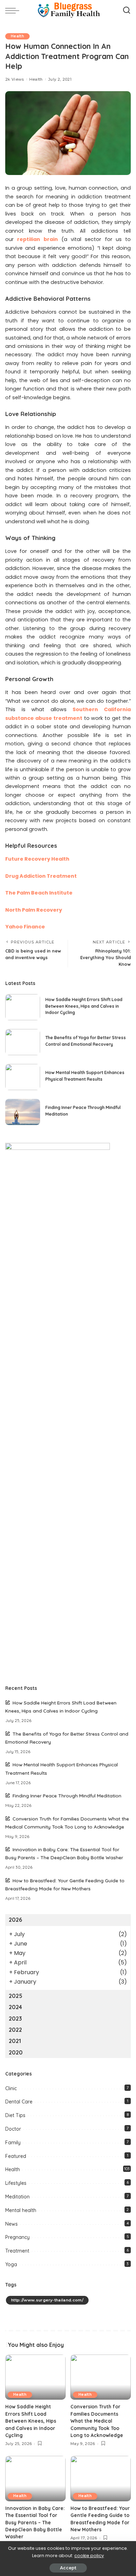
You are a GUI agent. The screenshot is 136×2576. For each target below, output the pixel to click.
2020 (16, 2052)
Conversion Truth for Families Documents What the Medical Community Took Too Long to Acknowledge (97, 2421)
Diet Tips (15, 2115)
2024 (15, 2007)
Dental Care (19, 2102)
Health (17, 36)
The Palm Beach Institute (39, 893)
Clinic (11, 2088)
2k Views (15, 79)
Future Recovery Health (37, 859)
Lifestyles (16, 2183)
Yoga (11, 2264)
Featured (16, 2156)
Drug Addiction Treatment (41, 876)
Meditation (17, 2197)
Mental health (21, 2210)
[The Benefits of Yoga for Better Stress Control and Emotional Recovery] (23, 1042)
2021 (15, 2041)
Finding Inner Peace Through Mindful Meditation (67, 1796)
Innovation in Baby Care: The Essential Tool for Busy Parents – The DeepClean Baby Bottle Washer (35, 2522)
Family (13, 2143)
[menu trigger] (14, 10)
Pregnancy (17, 2237)
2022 (15, 2030)
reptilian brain (37, 239)
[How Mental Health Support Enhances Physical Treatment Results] (23, 1077)
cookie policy (89, 2556)
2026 (15, 1920)
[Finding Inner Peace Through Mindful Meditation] (23, 1112)
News (12, 2224)
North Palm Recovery (34, 910)
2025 (16, 1996)
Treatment (17, 2251)
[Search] (127, 10)
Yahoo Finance (25, 927)
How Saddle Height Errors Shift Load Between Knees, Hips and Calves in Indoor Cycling (84, 1006)
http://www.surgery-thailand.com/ (47, 2300)
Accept (68, 2568)
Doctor (13, 2129)
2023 (15, 2019)
